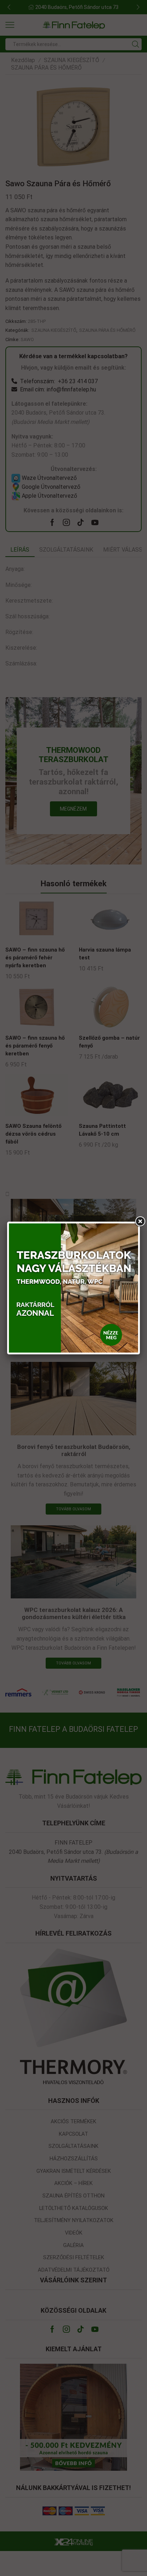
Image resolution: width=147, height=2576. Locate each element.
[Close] (140, 1222)
